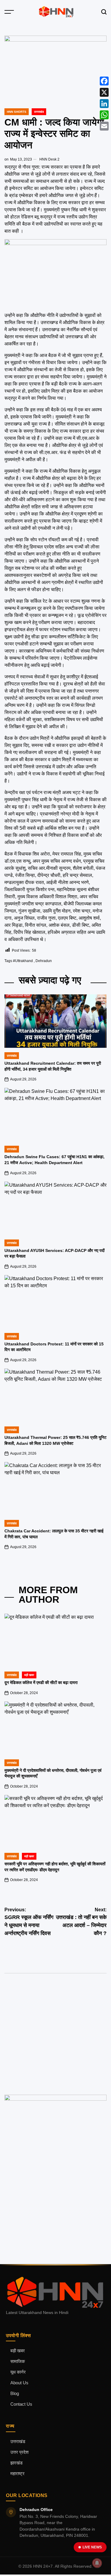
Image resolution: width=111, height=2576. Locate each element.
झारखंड (16, 2463)
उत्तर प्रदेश (20, 2452)
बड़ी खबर (29, 1675)
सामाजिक (18, 2361)
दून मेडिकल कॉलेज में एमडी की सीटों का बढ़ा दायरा (41, 1683)
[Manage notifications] (97, 2563)
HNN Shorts (17, 112)
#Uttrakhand (23, 961)
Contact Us (21, 2404)
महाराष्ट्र (17, 2474)
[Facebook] (104, 81)
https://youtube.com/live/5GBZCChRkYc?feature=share (43, 2014)
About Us (19, 2383)
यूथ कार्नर (18, 2372)
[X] (104, 92)
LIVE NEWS (92, 2547)
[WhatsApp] (104, 115)
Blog (15, 2394)
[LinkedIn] (104, 104)
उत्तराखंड (39, 112)
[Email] (104, 126)
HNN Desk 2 (49, 159)
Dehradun (44, 961)
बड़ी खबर (18, 2351)
